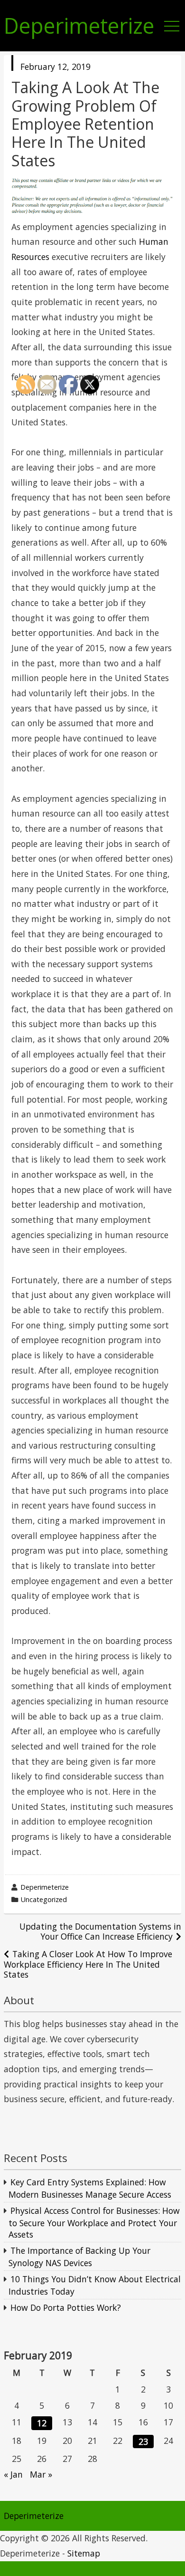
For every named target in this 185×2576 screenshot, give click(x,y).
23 (143, 2441)
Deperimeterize (79, 26)
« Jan (13, 2474)
